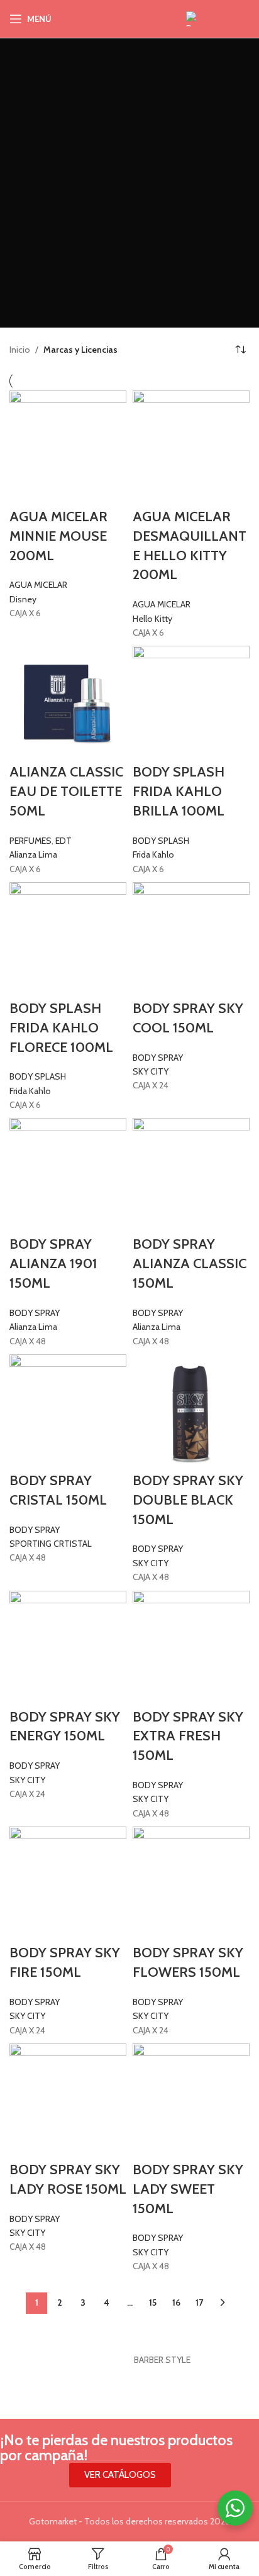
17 (199, 2302)
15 (153, 2302)
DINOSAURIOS (188, 2360)
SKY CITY (151, 1071)
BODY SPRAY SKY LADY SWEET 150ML (188, 2189)
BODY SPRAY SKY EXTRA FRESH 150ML (188, 1736)
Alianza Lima (33, 854)
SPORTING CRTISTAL (51, 1544)
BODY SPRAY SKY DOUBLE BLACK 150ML (188, 1500)
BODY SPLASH (161, 841)
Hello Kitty (152, 619)
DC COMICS (68, 2360)
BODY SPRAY (158, 1058)
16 (176, 2302)
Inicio (20, 350)
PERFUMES (30, 841)
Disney (23, 599)
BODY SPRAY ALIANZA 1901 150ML (53, 1263)
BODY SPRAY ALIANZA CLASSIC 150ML (190, 1263)
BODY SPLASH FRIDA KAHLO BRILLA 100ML (179, 791)
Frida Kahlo (153, 854)
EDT (63, 841)
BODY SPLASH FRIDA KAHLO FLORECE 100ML (61, 1028)
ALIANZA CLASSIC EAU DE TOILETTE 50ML (66, 791)
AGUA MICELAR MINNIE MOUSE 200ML (58, 536)
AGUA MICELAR (38, 585)
